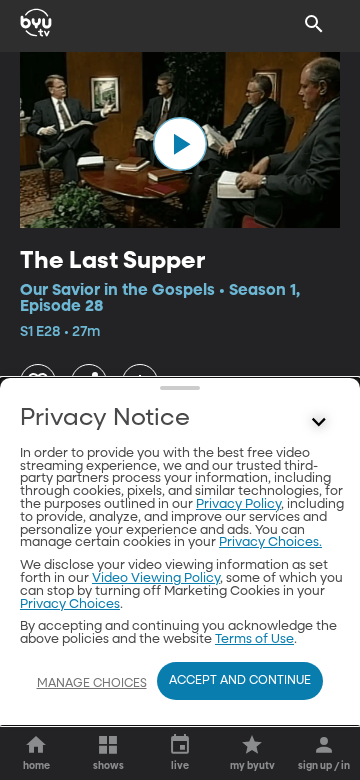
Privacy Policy (238, 504)
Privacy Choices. (270, 542)
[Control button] (319, 423)
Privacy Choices (70, 604)
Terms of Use (254, 639)
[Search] (314, 24)
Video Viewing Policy (156, 578)
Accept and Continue (240, 681)
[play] (180, 144)
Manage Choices (92, 684)
